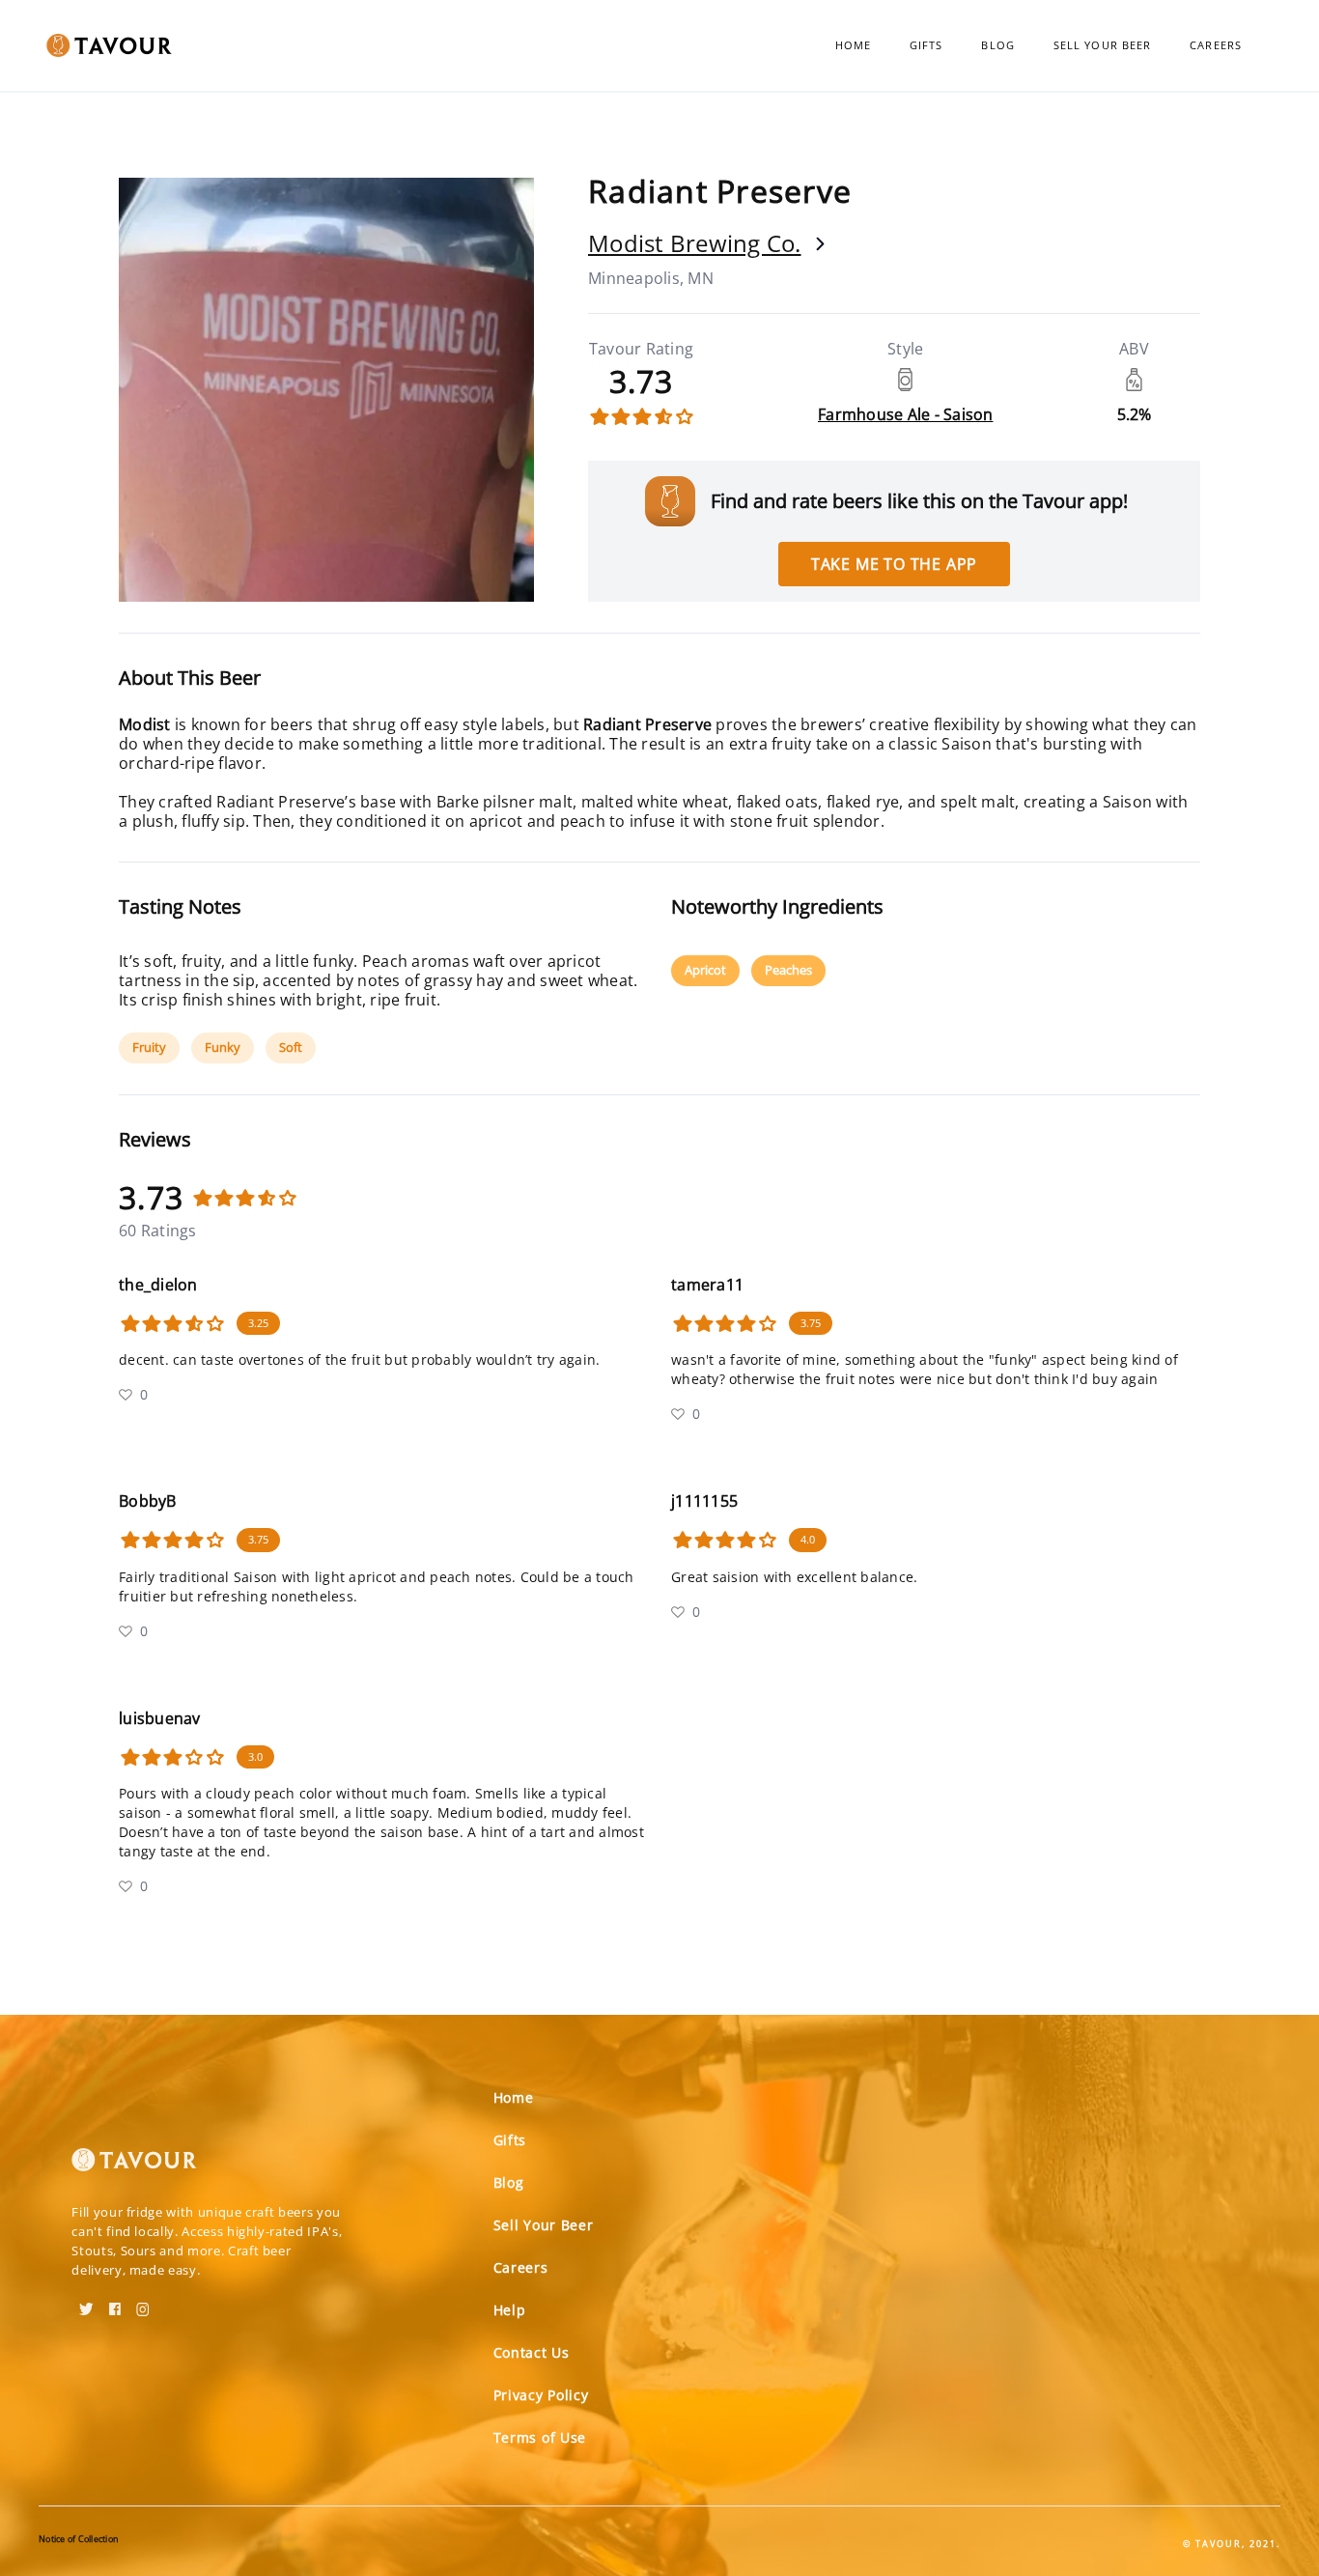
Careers (1216, 45)
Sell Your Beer (1102, 45)
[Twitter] (86, 2303)
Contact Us (532, 2352)
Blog (997, 45)
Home (853, 45)
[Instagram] (143, 2303)
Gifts (926, 45)
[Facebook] (115, 2303)
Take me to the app (894, 564)
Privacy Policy (541, 2395)
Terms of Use (540, 2437)
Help (510, 2310)
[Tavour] (134, 2167)
